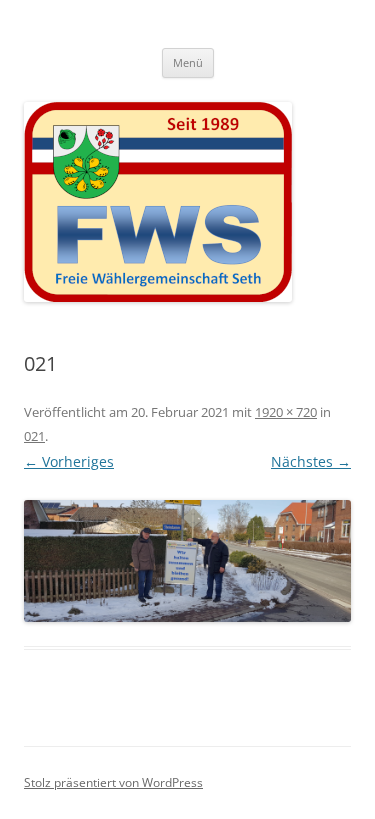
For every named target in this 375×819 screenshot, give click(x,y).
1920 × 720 (286, 412)
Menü (188, 62)
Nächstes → (311, 461)
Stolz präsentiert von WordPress (113, 782)
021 (34, 436)
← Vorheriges (69, 461)
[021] (187, 561)
